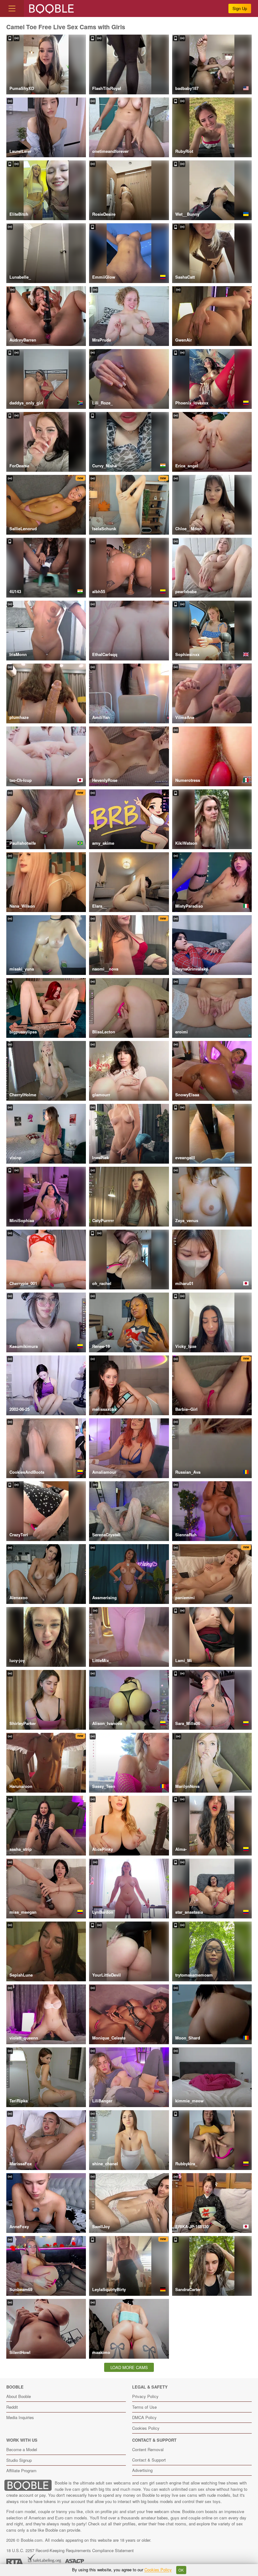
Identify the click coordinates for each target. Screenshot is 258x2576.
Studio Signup (19, 2460)
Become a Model (22, 2449)
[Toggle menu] (12, 8)
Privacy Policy (145, 2396)
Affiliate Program (21, 2470)
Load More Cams (129, 2367)
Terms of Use (144, 2407)
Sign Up (240, 8)
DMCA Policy (144, 2417)
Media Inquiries (20, 2417)
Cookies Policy (146, 2428)
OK (181, 2570)
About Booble (19, 2396)
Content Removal (148, 2449)
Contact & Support (149, 2460)
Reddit (12, 2407)
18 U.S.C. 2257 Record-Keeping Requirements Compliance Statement (70, 2550)
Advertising (142, 2470)
